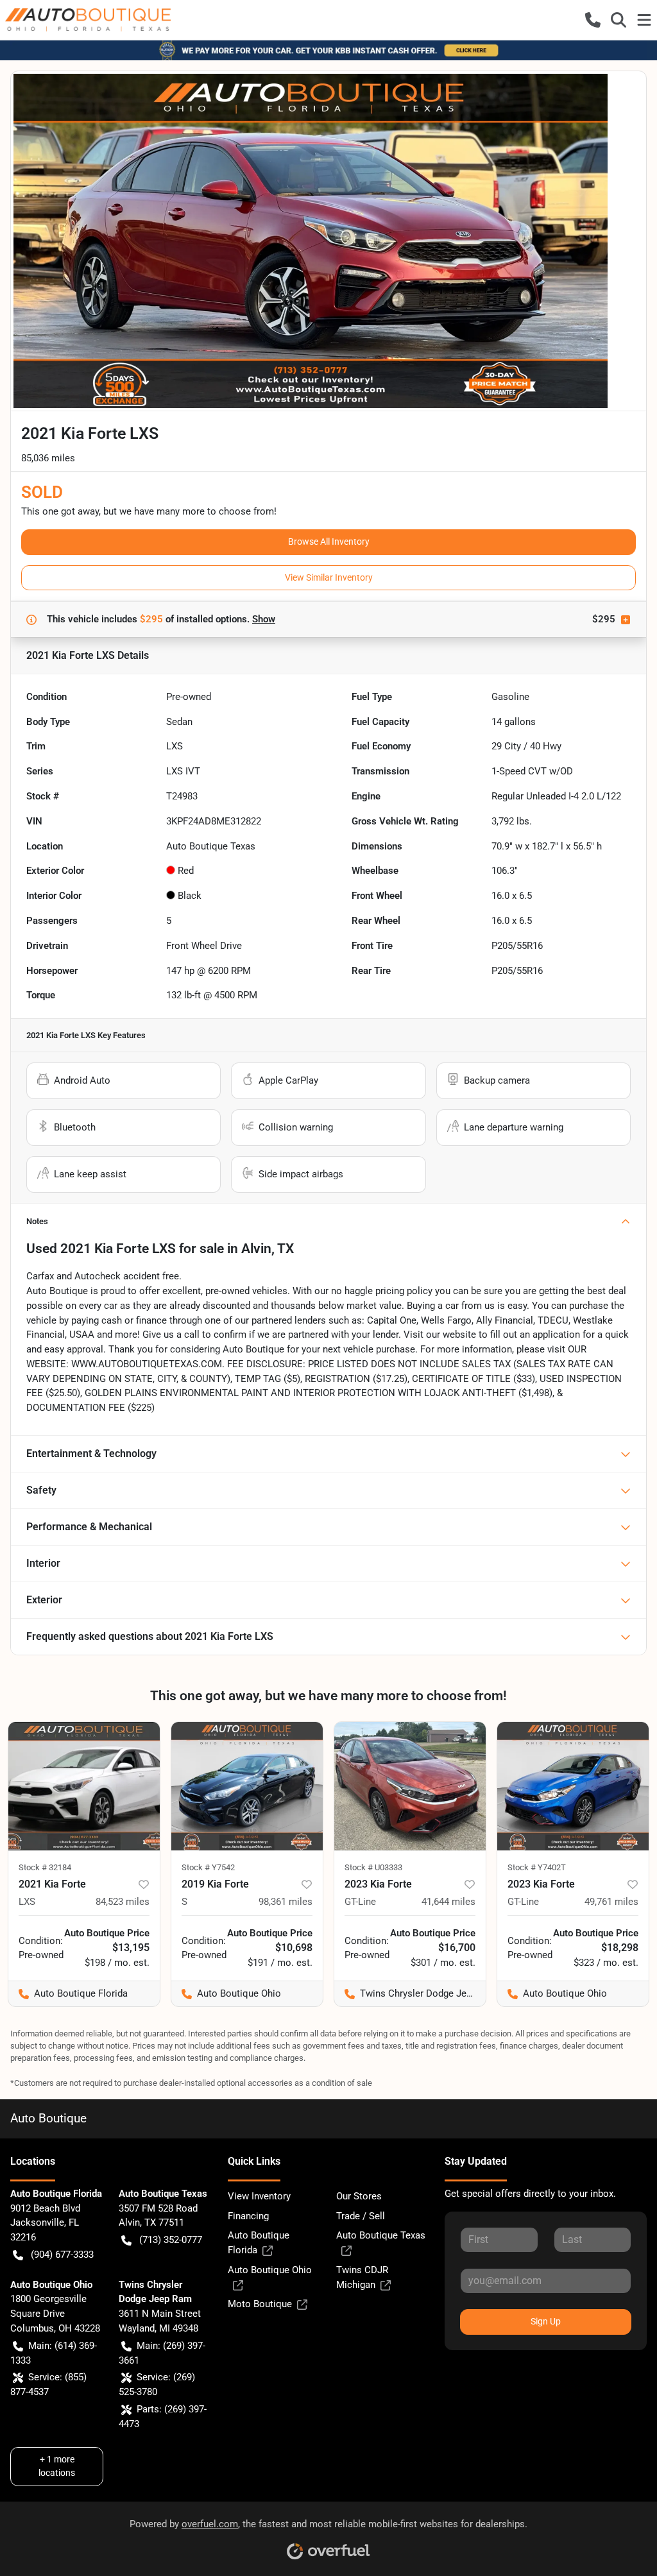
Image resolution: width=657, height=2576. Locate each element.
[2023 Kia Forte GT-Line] (410, 1786)
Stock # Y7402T (537, 1867)
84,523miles (123, 1902)
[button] (593, 20)
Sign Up (546, 2321)
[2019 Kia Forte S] (247, 1786)
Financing (248, 2216)
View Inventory (259, 2196)
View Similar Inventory (329, 577)
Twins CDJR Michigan (362, 2277)
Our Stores (359, 2196)
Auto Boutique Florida (259, 2243)
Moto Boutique (260, 2304)
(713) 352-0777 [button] (171, 2240)
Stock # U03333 (373, 1867)
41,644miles (448, 1902)
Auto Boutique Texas (381, 2235)
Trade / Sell (361, 2216)
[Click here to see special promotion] (328, 50)
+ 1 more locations (57, 2466)
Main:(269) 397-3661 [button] (162, 2353)
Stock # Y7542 (208, 1867)
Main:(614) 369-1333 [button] (54, 2353)
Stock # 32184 (45, 1867)
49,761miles (611, 1902)
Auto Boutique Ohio (270, 2270)
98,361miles (286, 1902)
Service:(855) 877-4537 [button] (48, 2384)
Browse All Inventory (329, 542)
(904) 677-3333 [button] (62, 2255)
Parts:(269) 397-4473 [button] (163, 2417)
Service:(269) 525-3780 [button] (157, 2384)
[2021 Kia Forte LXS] (84, 1786)
